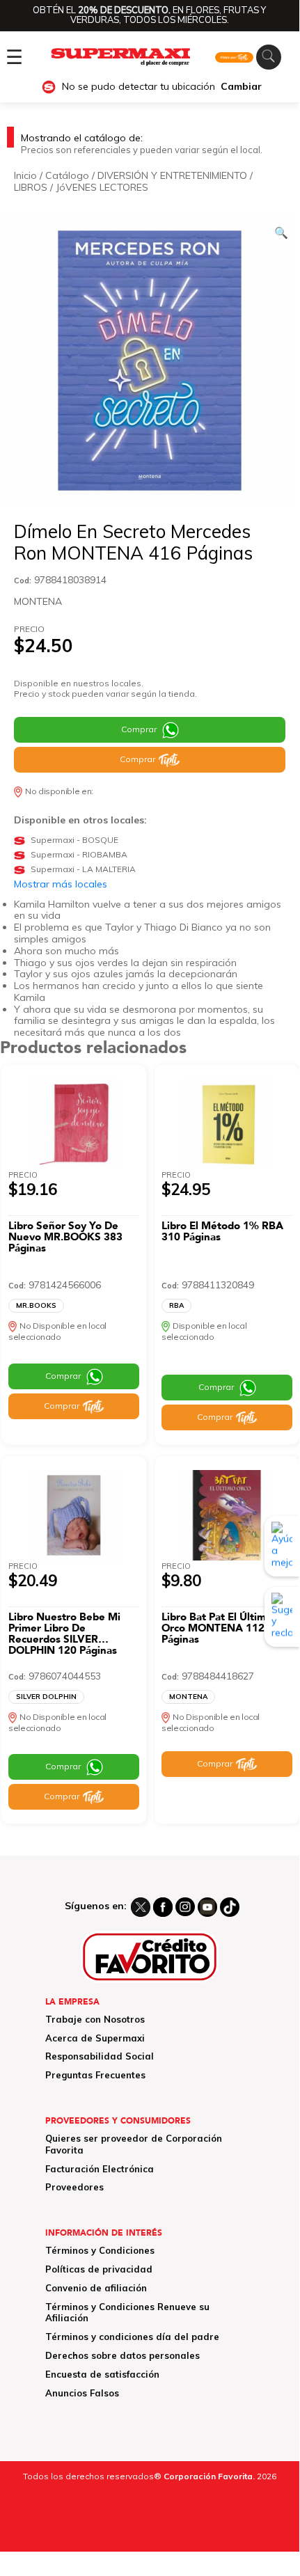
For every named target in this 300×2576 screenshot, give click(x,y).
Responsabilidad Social (100, 2056)
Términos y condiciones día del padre (132, 2337)
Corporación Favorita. (209, 2476)
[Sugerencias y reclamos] (282, 1617)
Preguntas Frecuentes (95, 2075)
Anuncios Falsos (82, 2393)
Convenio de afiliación (96, 2288)
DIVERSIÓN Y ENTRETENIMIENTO (172, 175)
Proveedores (74, 2187)
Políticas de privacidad (99, 2269)
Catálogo (67, 175)
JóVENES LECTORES (102, 187)
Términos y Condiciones (100, 2250)
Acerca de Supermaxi (95, 2038)
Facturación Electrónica (100, 2169)
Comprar (139, 729)
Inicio (25, 175)
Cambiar (241, 87)
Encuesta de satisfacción (102, 2374)
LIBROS (31, 187)
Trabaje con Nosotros (95, 2019)
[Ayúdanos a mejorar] (282, 1546)
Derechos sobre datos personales (123, 2355)
